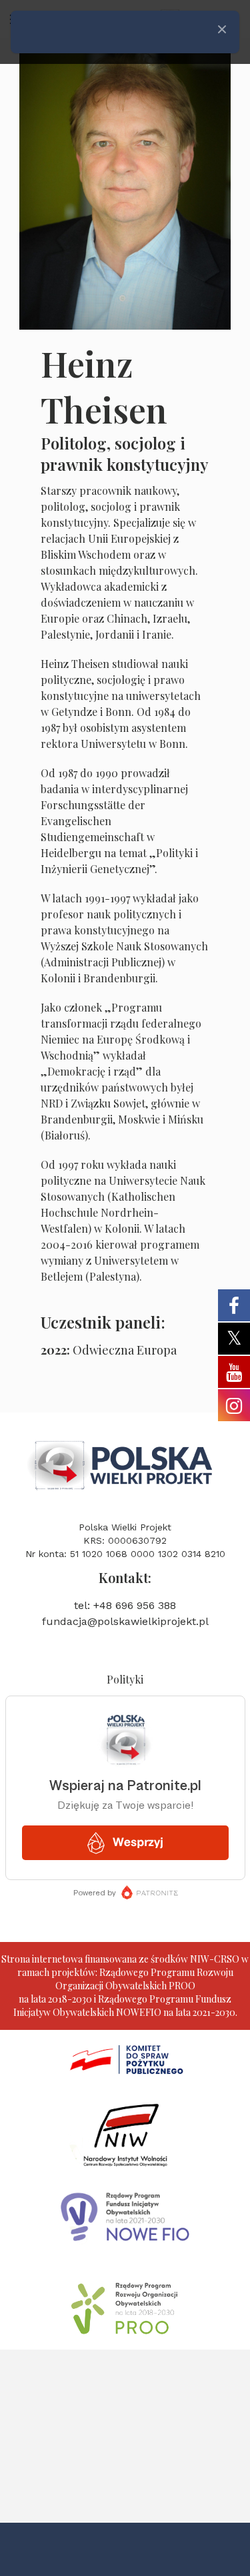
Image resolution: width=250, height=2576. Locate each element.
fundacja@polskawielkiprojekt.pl (125, 1621)
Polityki (125, 1679)
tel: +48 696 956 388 (125, 1605)
